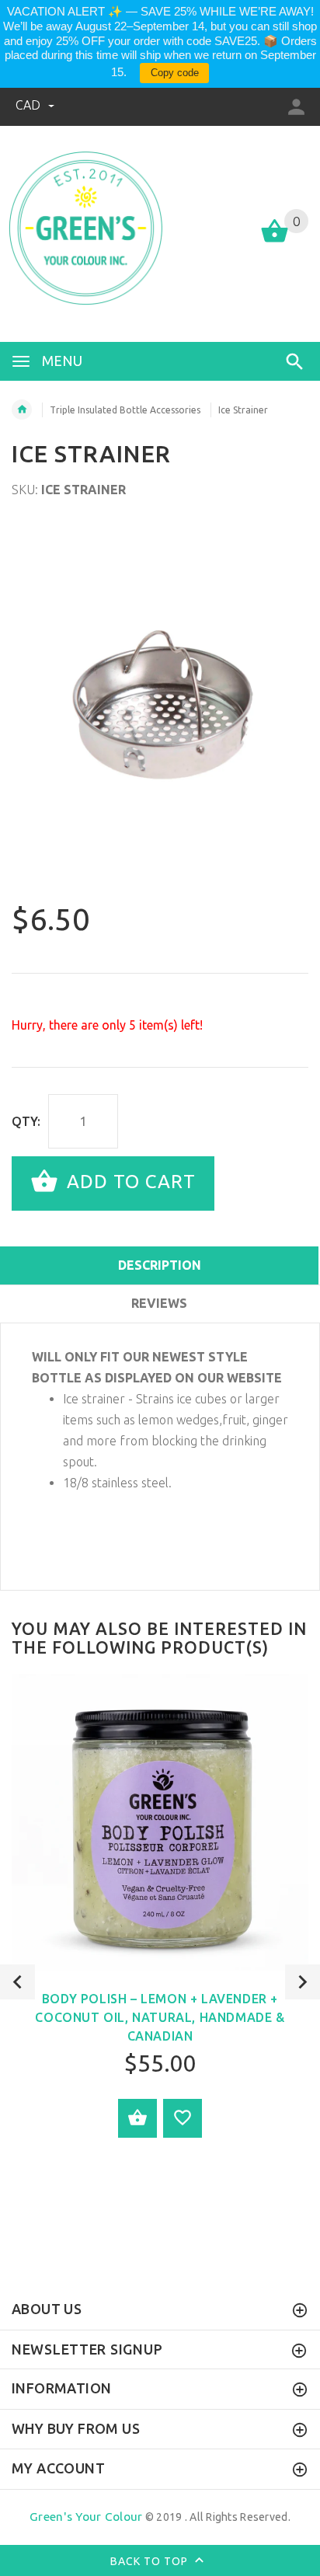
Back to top (151, 2561)
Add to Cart (129, 1182)
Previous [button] (17, 1982)
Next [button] (303, 1982)
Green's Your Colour (86, 2517)
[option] (160, 708)
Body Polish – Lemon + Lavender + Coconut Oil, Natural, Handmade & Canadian (160, 2017)
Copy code (175, 73)
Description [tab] (160, 1265)
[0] (275, 241)
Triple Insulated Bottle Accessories (125, 410)
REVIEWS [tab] (159, 1303)
